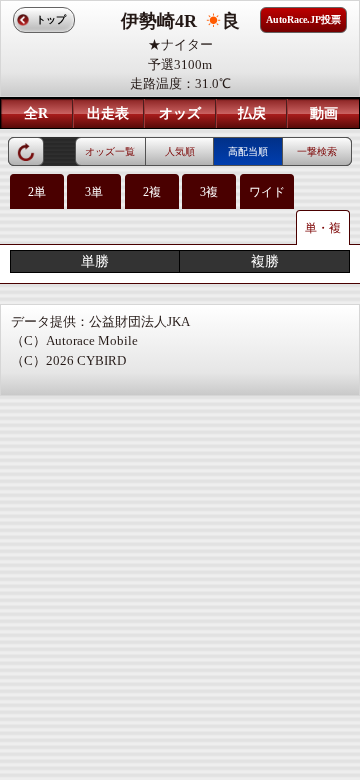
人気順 (180, 151)
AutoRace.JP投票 (303, 19)
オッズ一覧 (110, 151)
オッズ (180, 113)
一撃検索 (317, 151)
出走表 (108, 113)
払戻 (252, 113)
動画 (324, 113)
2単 (37, 192)
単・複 (323, 228)
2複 (152, 192)
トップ (51, 19)
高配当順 (248, 151)
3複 (209, 192)
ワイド (267, 192)
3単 (94, 192)
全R (36, 113)
